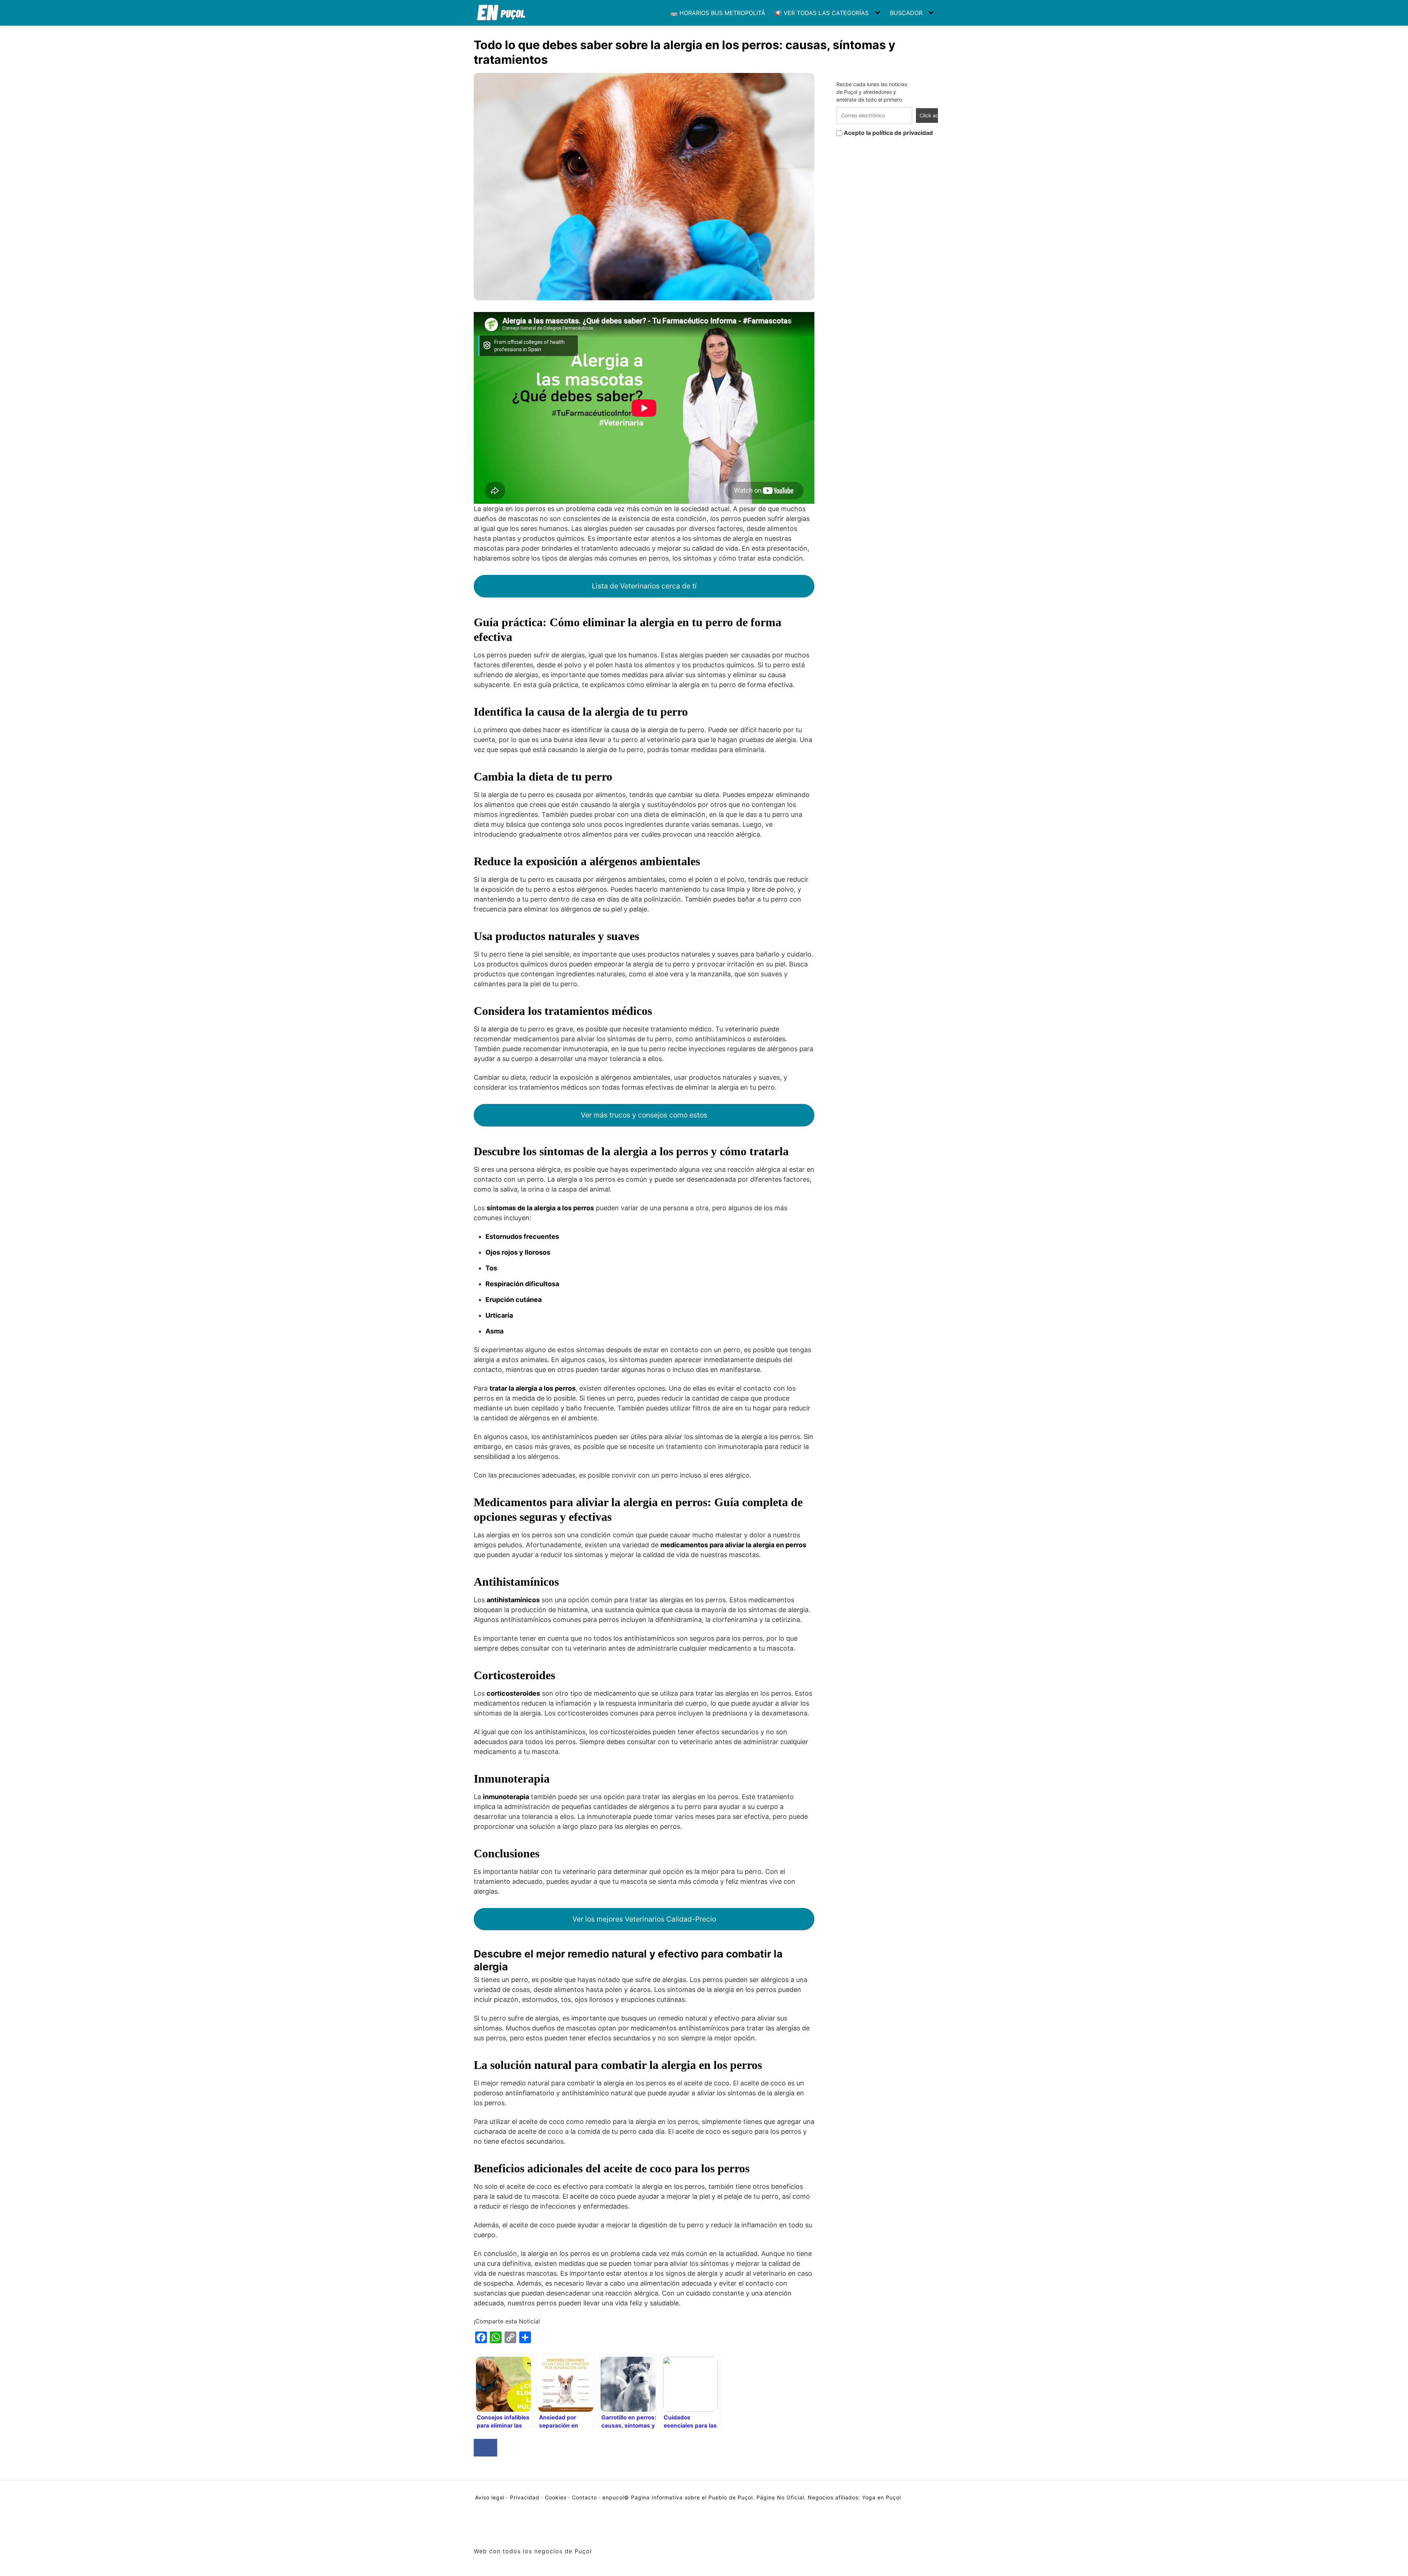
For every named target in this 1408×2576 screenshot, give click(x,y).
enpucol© (616, 2497)
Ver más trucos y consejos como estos (644, 1115)
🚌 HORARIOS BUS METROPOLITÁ (718, 13)
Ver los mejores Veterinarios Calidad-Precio (644, 1919)
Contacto (584, 2497)
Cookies (556, 2497)
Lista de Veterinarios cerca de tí (644, 586)
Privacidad (525, 2497)
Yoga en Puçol (881, 2497)
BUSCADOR (906, 13)
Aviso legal (491, 2497)
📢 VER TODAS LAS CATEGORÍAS (822, 13)
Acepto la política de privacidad (888, 133)
